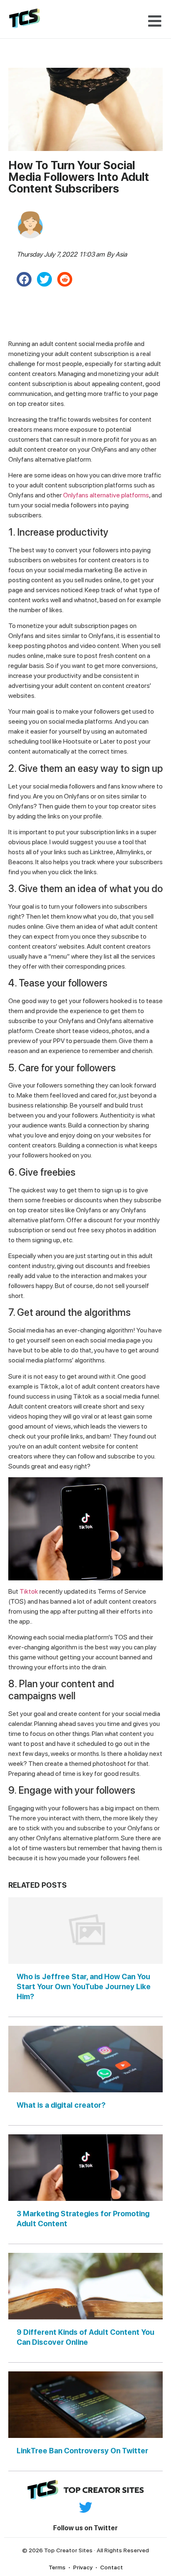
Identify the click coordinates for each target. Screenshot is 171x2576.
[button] (155, 21)
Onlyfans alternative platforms (106, 495)
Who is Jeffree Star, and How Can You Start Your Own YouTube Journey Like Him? (84, 1986)
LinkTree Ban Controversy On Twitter (82, 2451)
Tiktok (29, 1591)
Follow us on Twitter (85, 2528)
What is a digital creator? (61, 2105)
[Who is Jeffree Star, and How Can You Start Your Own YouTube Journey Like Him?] (85, 1931)
